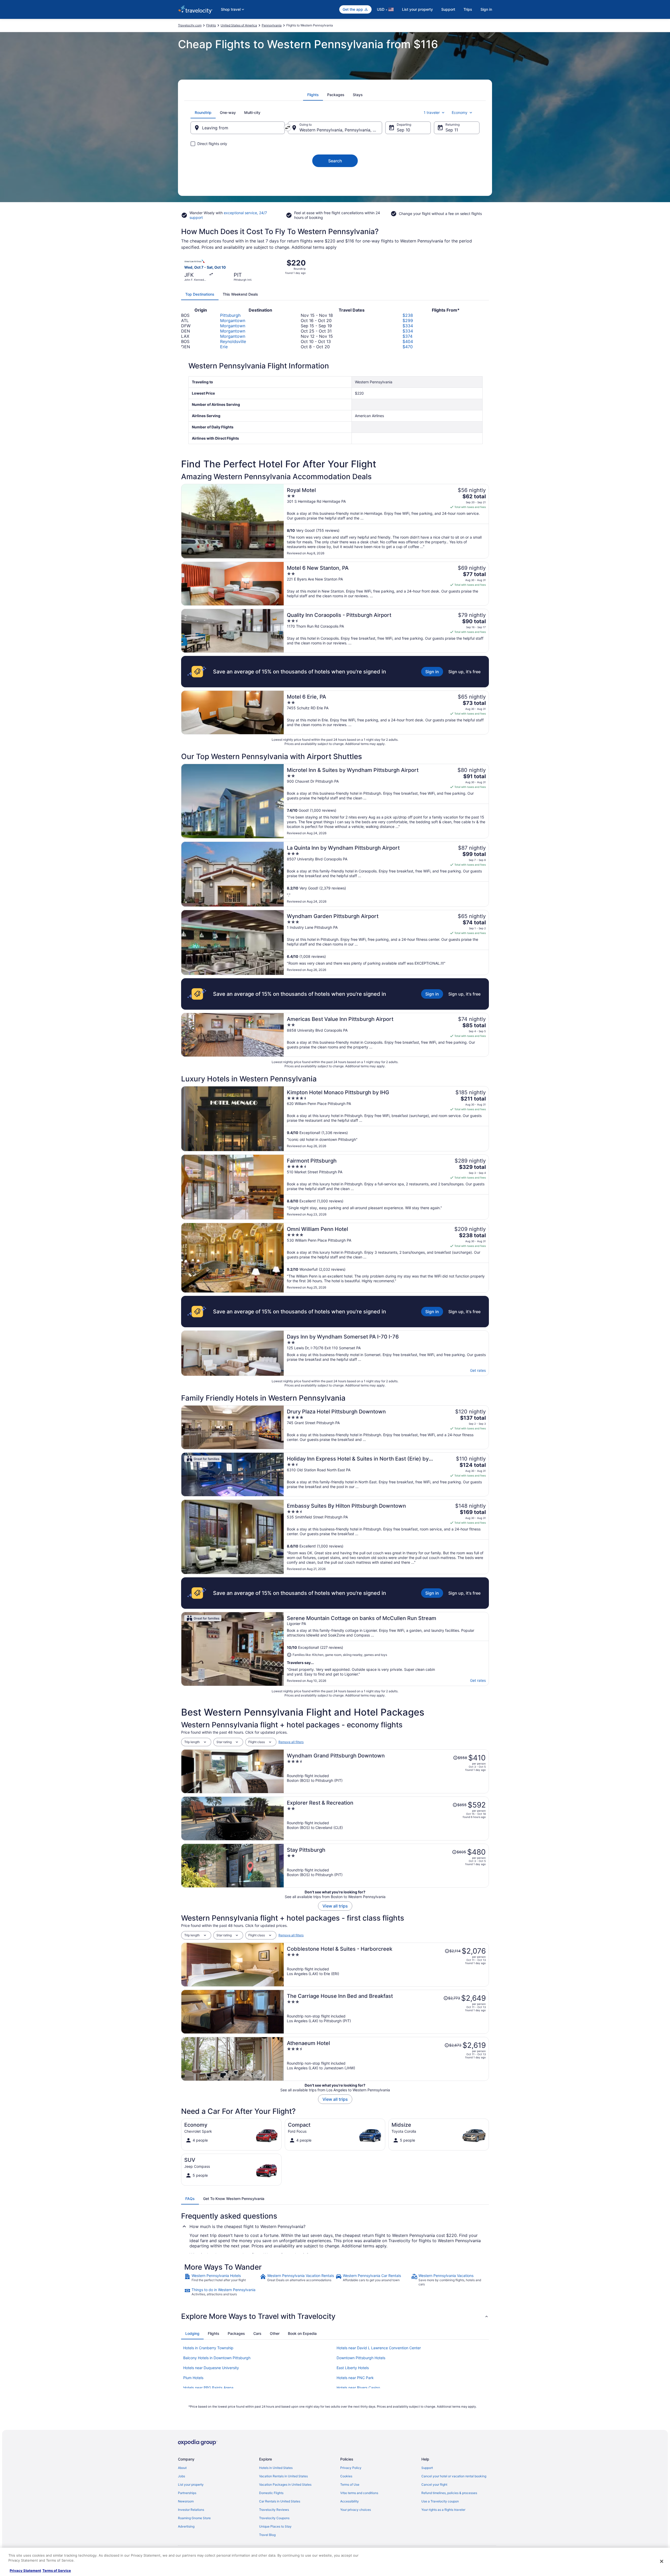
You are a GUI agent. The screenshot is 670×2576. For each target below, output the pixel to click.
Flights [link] (211, 25)
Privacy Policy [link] (351, 2468)
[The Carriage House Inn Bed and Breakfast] (386, 2012)
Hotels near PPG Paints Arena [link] (208, 2388)
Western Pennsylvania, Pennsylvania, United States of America (341, 130)
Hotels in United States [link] (276, 2468)
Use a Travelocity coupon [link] (440, 2501)
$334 (408, 326)
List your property (417, 9)
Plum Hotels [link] (193, 2378)
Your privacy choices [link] (356, 2510)
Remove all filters (291, 1742)
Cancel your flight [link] (434, 2484)
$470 (408, 347)
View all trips (335, 1906)
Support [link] (427, 2468)
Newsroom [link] (186, 2501)
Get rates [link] (478, 1370)
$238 (408, 315)
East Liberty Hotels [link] (353, 2368)
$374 (407, 336)
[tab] (313, 95)
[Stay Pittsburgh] (386, 1866)
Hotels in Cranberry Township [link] (208, 2348)
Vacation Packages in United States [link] (285, 2484)
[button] (335, 2316)
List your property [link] (191, 2484)
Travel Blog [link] (267, 2535)
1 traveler (432, 112)
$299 (408, 320)
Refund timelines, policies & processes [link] (449, 2493)
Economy (460, 112)
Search (335, 161)
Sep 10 (403, 130)
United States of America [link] (239, 25)
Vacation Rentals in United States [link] (283, 2476)
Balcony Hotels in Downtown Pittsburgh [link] (217, 2358)
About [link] (182, 2468)
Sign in (486, 9)
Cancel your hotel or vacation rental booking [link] (454, 2476)
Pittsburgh (230, 315)
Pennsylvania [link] (272, 25)
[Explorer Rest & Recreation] (386, 1818)
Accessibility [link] (350, 2501)
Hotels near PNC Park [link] (355, 2378)
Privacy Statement (25, 2571)
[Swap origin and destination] (288, 128)
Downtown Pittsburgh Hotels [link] (361, 2358)
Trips (468, 9)
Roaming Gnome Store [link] (194, 2518)
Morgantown (233, 320)
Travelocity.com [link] (190, 25)
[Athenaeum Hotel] (386, 2059)
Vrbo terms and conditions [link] (359, 2493)
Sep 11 (452, 130)
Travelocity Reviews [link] (274, 2510)
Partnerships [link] (187, 2493)
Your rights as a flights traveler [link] (443, 2510)
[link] (222, 2280)
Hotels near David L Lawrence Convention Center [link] (379, 2348)
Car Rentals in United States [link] (280, 2501)
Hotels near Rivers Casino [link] (358, 2388)
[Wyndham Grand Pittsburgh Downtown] (386, 1771)
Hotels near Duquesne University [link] (211, 2368)
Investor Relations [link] (191, 2510)
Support (448, 9)
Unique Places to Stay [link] (275, 2526)
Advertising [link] (186, 2526)
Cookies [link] (346, 2476)
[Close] (662, 2561)
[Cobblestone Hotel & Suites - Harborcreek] (386, 1965)
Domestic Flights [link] (271, 2493)
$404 (408, 341)
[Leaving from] (238, 128)
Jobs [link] (182, 2476)
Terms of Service (57, 2571)
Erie (224, 347)
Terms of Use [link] (350, 2484)
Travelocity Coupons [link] (274, 2518)
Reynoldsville (233, 341)
